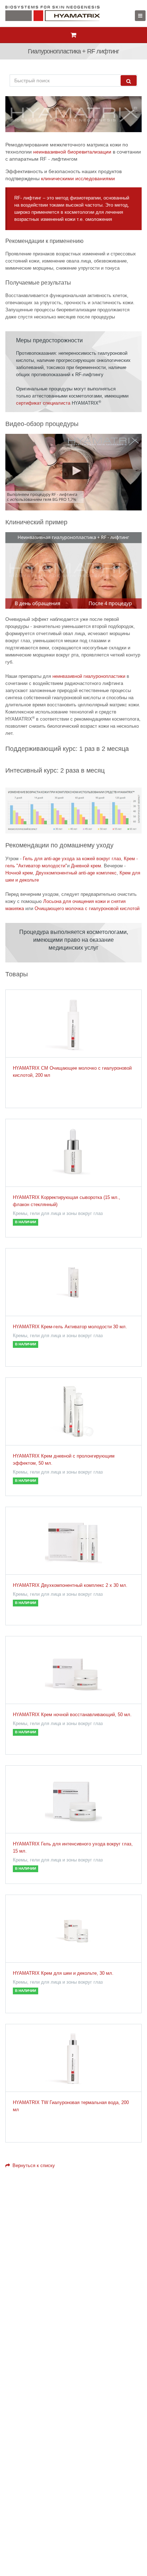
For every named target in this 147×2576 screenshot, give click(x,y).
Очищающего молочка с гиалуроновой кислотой (87, 908)
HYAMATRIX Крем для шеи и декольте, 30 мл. (63, 1973)
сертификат (29, 403)
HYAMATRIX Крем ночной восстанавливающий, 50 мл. (72, 1715)
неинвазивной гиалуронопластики (89, 676)
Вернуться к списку (34, 2165)
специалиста (57, 403)
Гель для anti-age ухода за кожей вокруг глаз (72, 859)
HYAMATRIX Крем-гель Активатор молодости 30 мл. (70, 1327)
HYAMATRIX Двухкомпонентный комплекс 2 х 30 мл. (70, 1585)
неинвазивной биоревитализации (72, 152)
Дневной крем (86, 866)
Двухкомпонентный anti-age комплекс (76, 873)
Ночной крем (19, 873)
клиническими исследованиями (78, 178)
